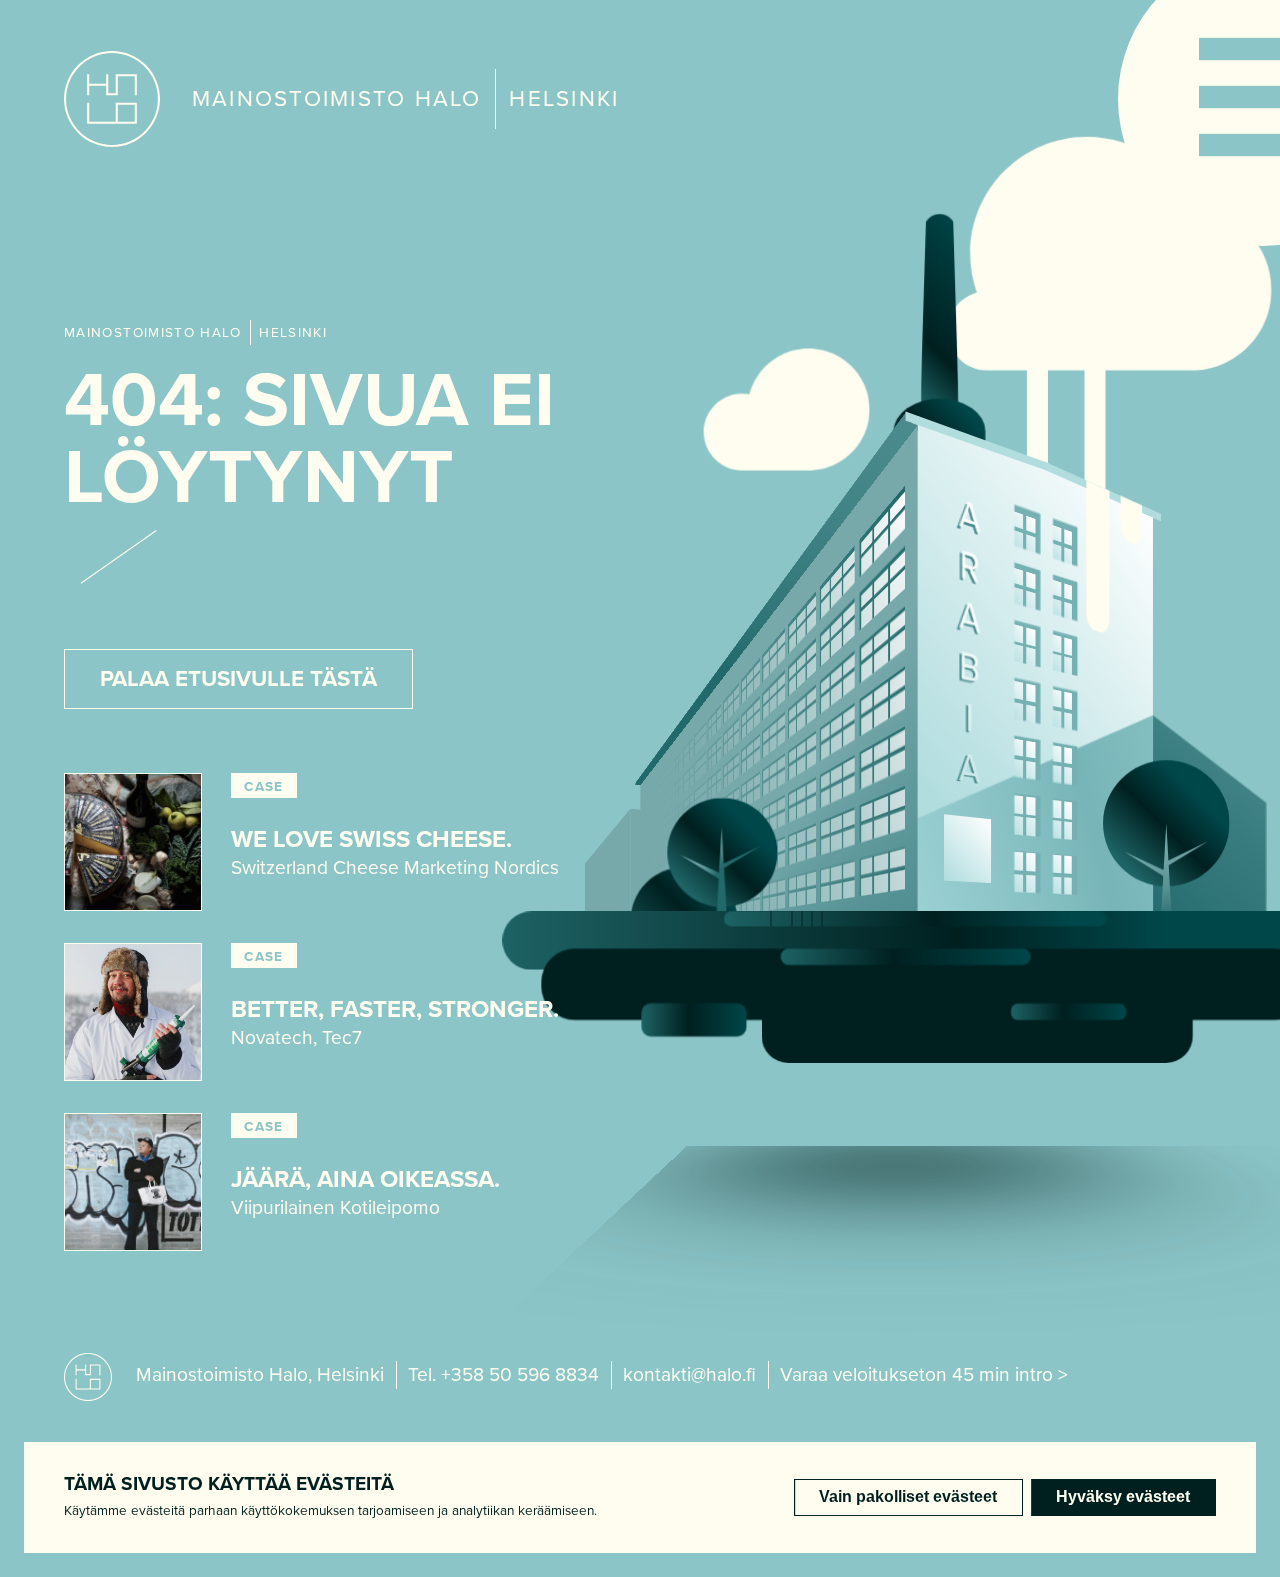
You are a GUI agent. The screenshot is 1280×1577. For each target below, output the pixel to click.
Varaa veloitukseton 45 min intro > (924, 1374)
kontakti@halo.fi (689, 1374)
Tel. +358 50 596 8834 (503, 1374)
